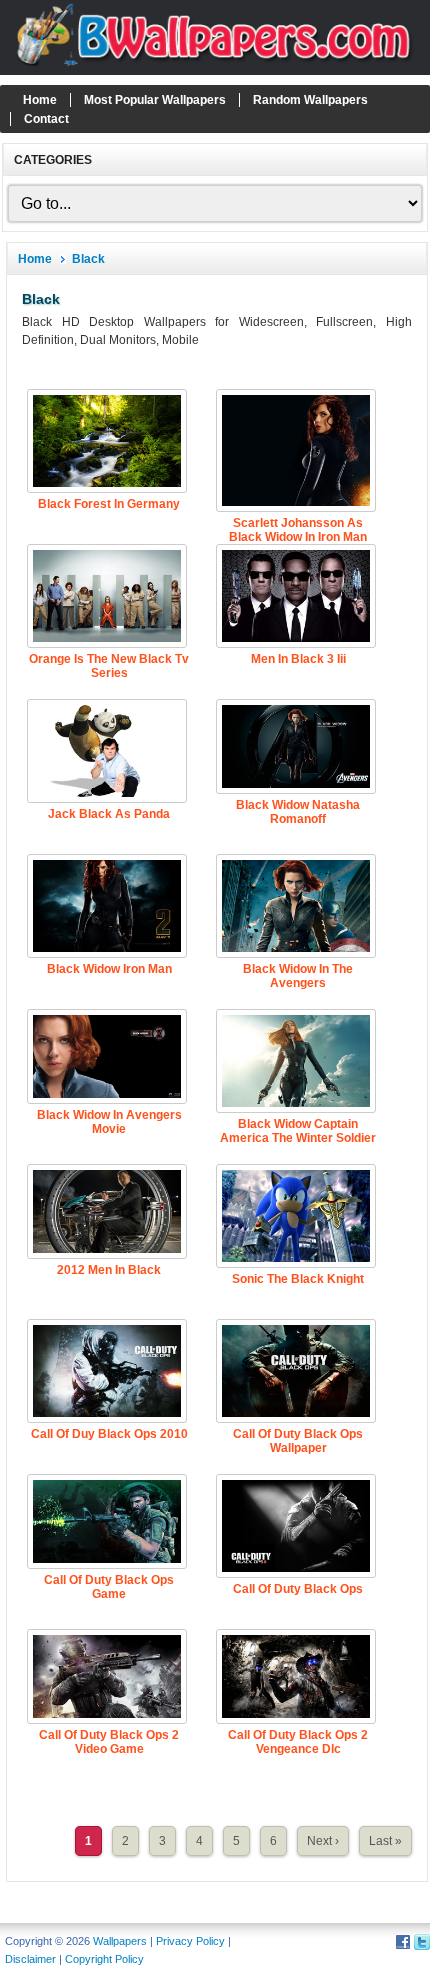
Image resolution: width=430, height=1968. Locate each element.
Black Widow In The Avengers (298, 976)
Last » (385, 1841)
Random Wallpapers (310, 100)
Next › (323, 1841)
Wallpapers (120, 1941)
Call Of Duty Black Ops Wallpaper (298, 1441)
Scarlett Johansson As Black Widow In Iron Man (298, 530)
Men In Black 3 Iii (298, 659)
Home (40, 100)
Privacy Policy (190, 1941)
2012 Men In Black (109, 1270)
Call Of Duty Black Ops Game (109, 1587)
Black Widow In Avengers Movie (109, 1122)
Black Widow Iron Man (109, 969)
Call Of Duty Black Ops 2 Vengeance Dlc (298, 1742)
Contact (46, 119)
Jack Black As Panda (109, 814)
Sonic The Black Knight (298, 1279)
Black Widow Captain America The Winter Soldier (298, 1131)
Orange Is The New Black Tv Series (109, 666)
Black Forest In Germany (109, 504)
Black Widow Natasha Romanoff (298, 812)
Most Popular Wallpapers (155, 100)
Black (88, 259)
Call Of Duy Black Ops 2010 (109, 1434)
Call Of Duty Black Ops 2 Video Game (109, 1742)
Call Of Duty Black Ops (298, 1589)
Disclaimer (30, 1959)
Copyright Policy (104, 1959)
